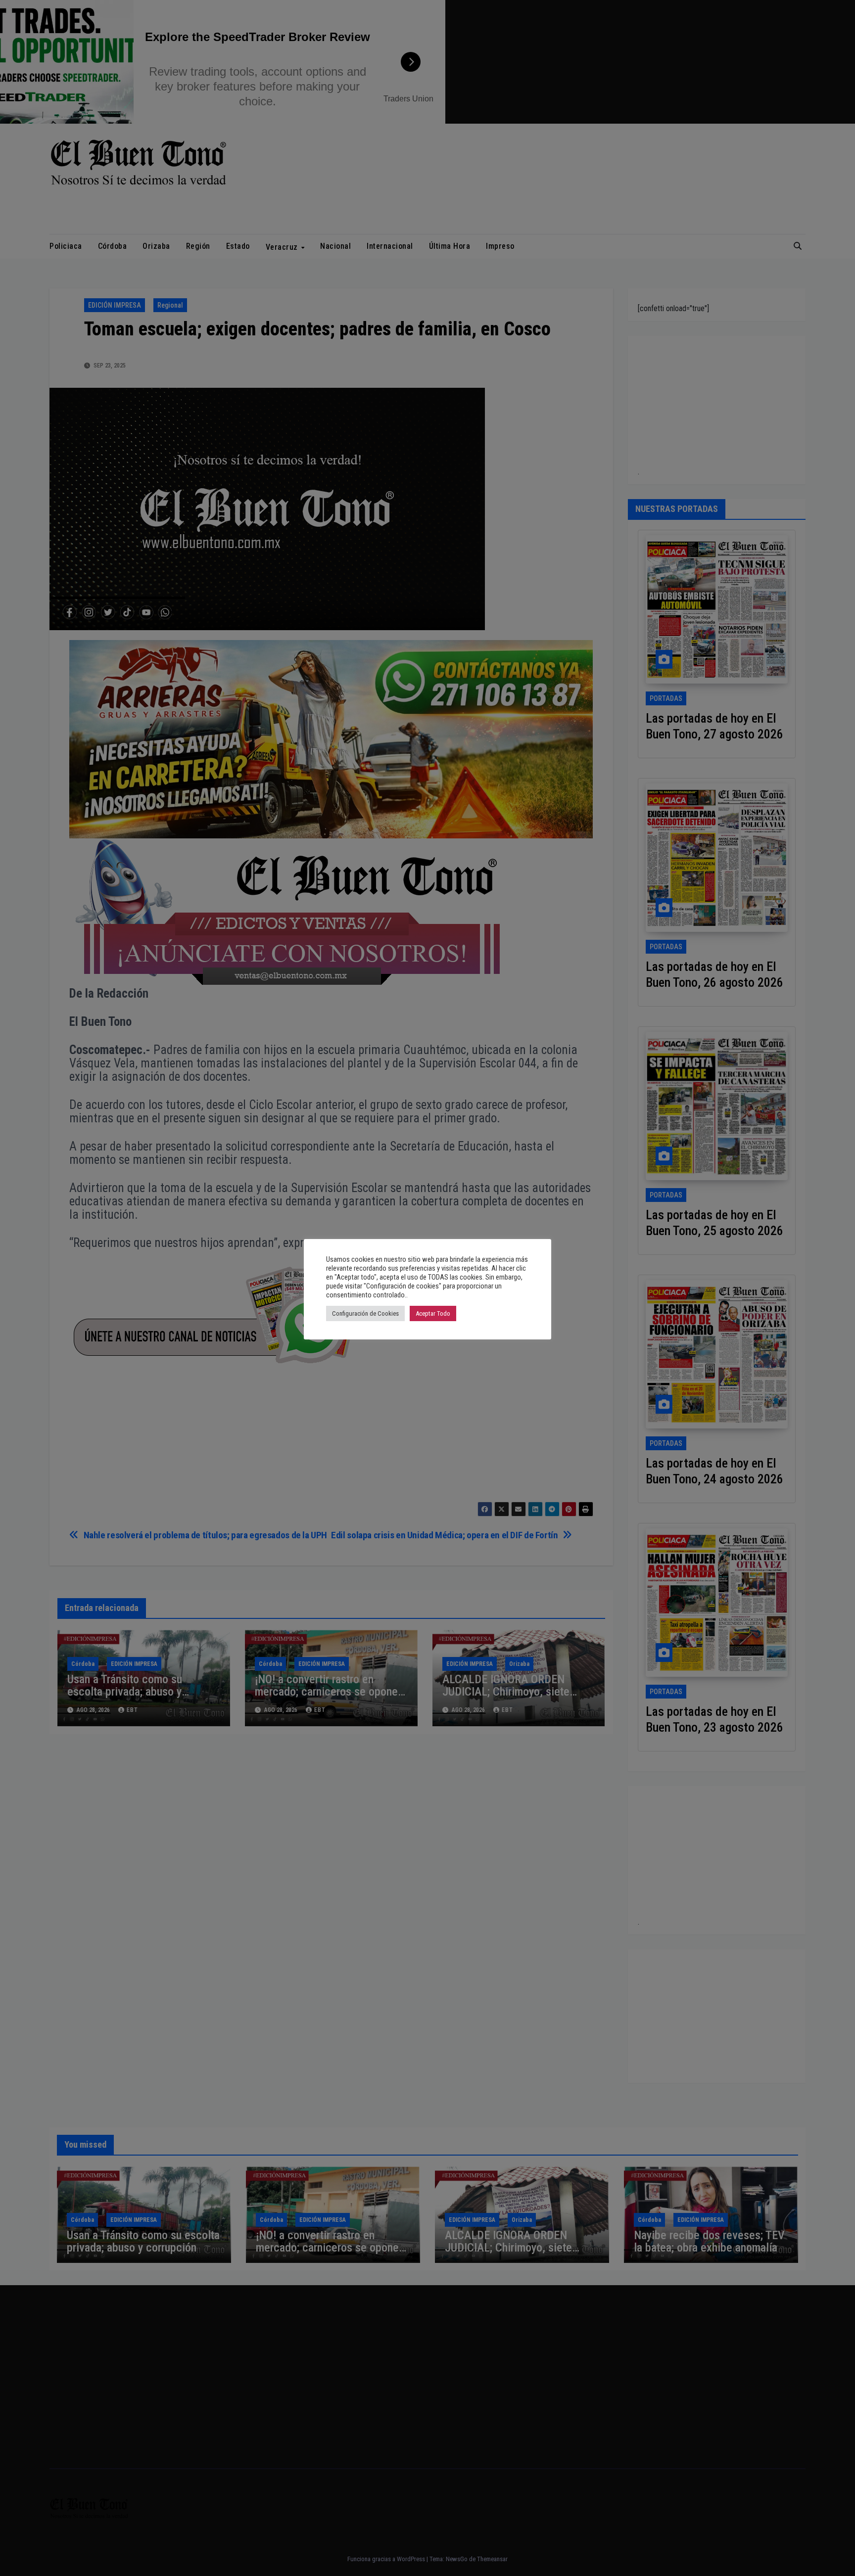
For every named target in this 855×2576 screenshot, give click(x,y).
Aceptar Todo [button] (433, 1313)
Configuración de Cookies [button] (365, 1313)
